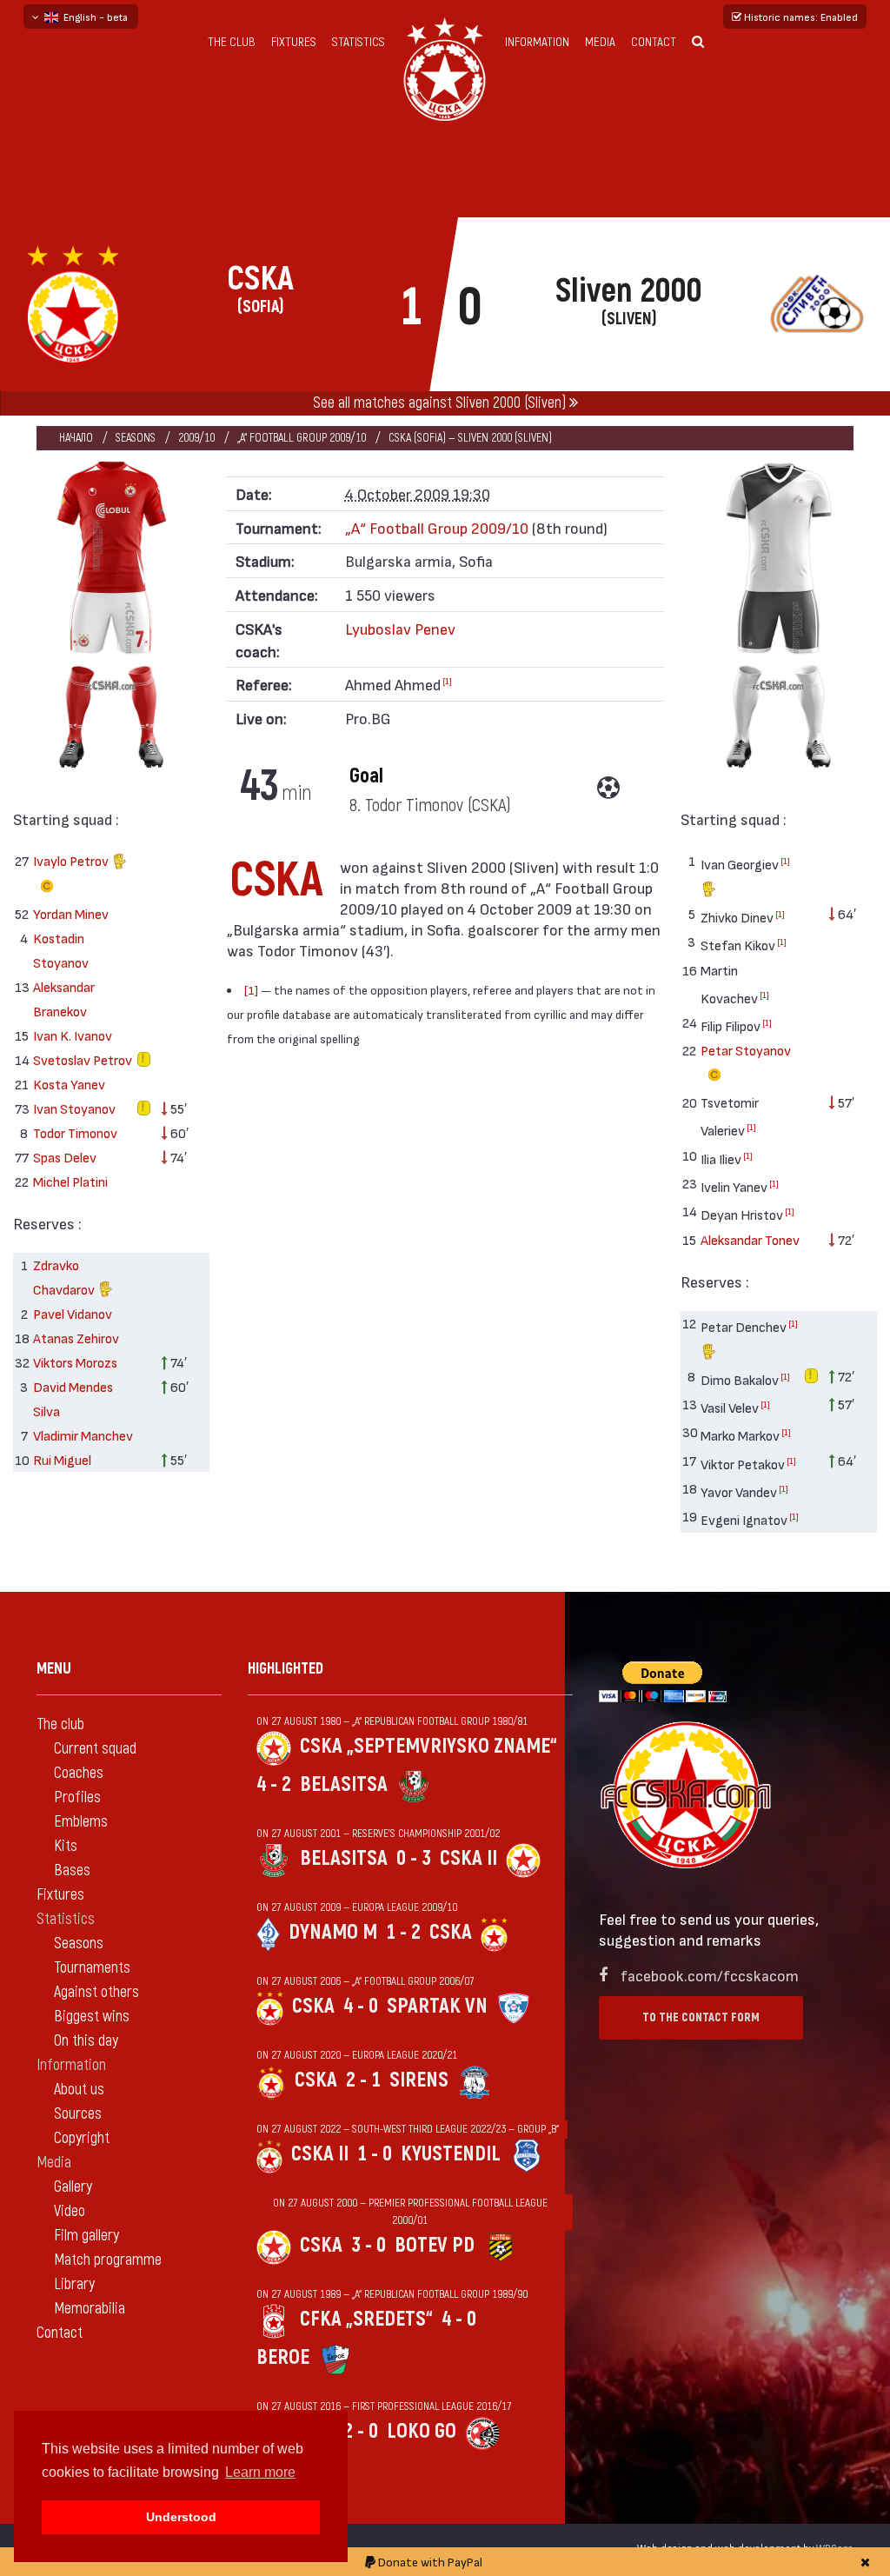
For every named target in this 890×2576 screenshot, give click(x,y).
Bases (72, 1870)
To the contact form (701, 2017)
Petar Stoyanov (746, 1050)
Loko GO (422, 2431)
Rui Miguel (62, 1459)
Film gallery (86, 2236)
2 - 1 (363, 2080)
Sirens (419, 2080)
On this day (86, 2041)
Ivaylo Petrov (72, 860)
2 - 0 (361, 2431)
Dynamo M (333, 1932)
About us (79, 2090)
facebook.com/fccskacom (710, 1975)
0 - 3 (414, 1858)
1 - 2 (403, 1932)
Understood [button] (181, 2517)
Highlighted (286, 1669)
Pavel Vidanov (73, 1313)
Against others (96, 1992)
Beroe (283, 2357)
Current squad (95, 1749)
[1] (447, 681)
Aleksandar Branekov (64, 998)
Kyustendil (451, 2154)
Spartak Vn (437, 2006)
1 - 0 (375, 2154)
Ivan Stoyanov (74, 1108)
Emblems (81, 1822)
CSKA (451, 1932)
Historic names (800, 17)
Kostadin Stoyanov (61, 950)
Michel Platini (70, 1181)
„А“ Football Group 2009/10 (302, 438)
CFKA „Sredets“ (366, 2319)
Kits (66, 1846)
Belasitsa (344, 1784)
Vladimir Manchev (83, 1435)
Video (70, 2211)
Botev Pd (435, 2245)
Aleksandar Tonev (750, 1239)
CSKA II (468, 1858)
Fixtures (294, 42)
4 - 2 (274, 1784)
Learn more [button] (260, 2472)
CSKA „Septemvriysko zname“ (428, 1746)
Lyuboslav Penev (400, 628)
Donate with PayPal (429, 2562)
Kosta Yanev (69, 1084)
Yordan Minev (71, 913)
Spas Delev (65, 1157)
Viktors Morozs (75, 1362)
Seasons (136, 438)
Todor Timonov (75, 1132)
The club (232, 42)
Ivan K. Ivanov (73, 1035)
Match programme (108, 2260)
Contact (654, 42)
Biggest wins (92, 2017)
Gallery (73, 2187)
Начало (76, 438)
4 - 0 (361, 2006)
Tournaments (92, 1968)
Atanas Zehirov (76, 1338)
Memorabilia (90, 2309)
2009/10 (196, 438)
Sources (78, 2114)
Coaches (79, 1773)
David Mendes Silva (73, 1398)
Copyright (82, 2138)
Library (74, 2284)
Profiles (77, 1797)
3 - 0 (369, 2245)
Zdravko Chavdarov (65, 1277)
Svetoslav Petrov (83, 1059)
